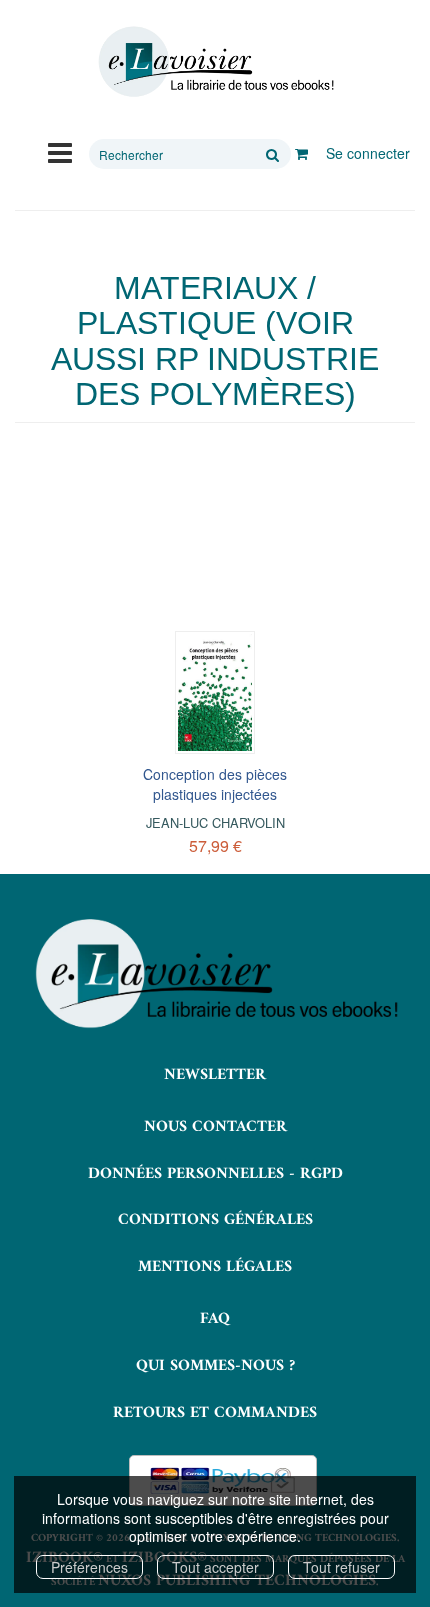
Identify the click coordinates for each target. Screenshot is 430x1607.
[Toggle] (60, 151)
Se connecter (368, 153)
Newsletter (215, 1075)
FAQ (215, 1319)
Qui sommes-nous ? (215, 1366)
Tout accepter (215, 1567)
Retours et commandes (215, 1413)
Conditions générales (215, 1220)
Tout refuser (341, 1567)
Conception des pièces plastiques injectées (215, 784)
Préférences (89, 1567)
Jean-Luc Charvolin (215, 822)
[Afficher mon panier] (301, 153)
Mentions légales (215, 1267)
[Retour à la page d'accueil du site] (215, 62)
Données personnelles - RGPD (215, 1174)
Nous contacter (215, 1127)
